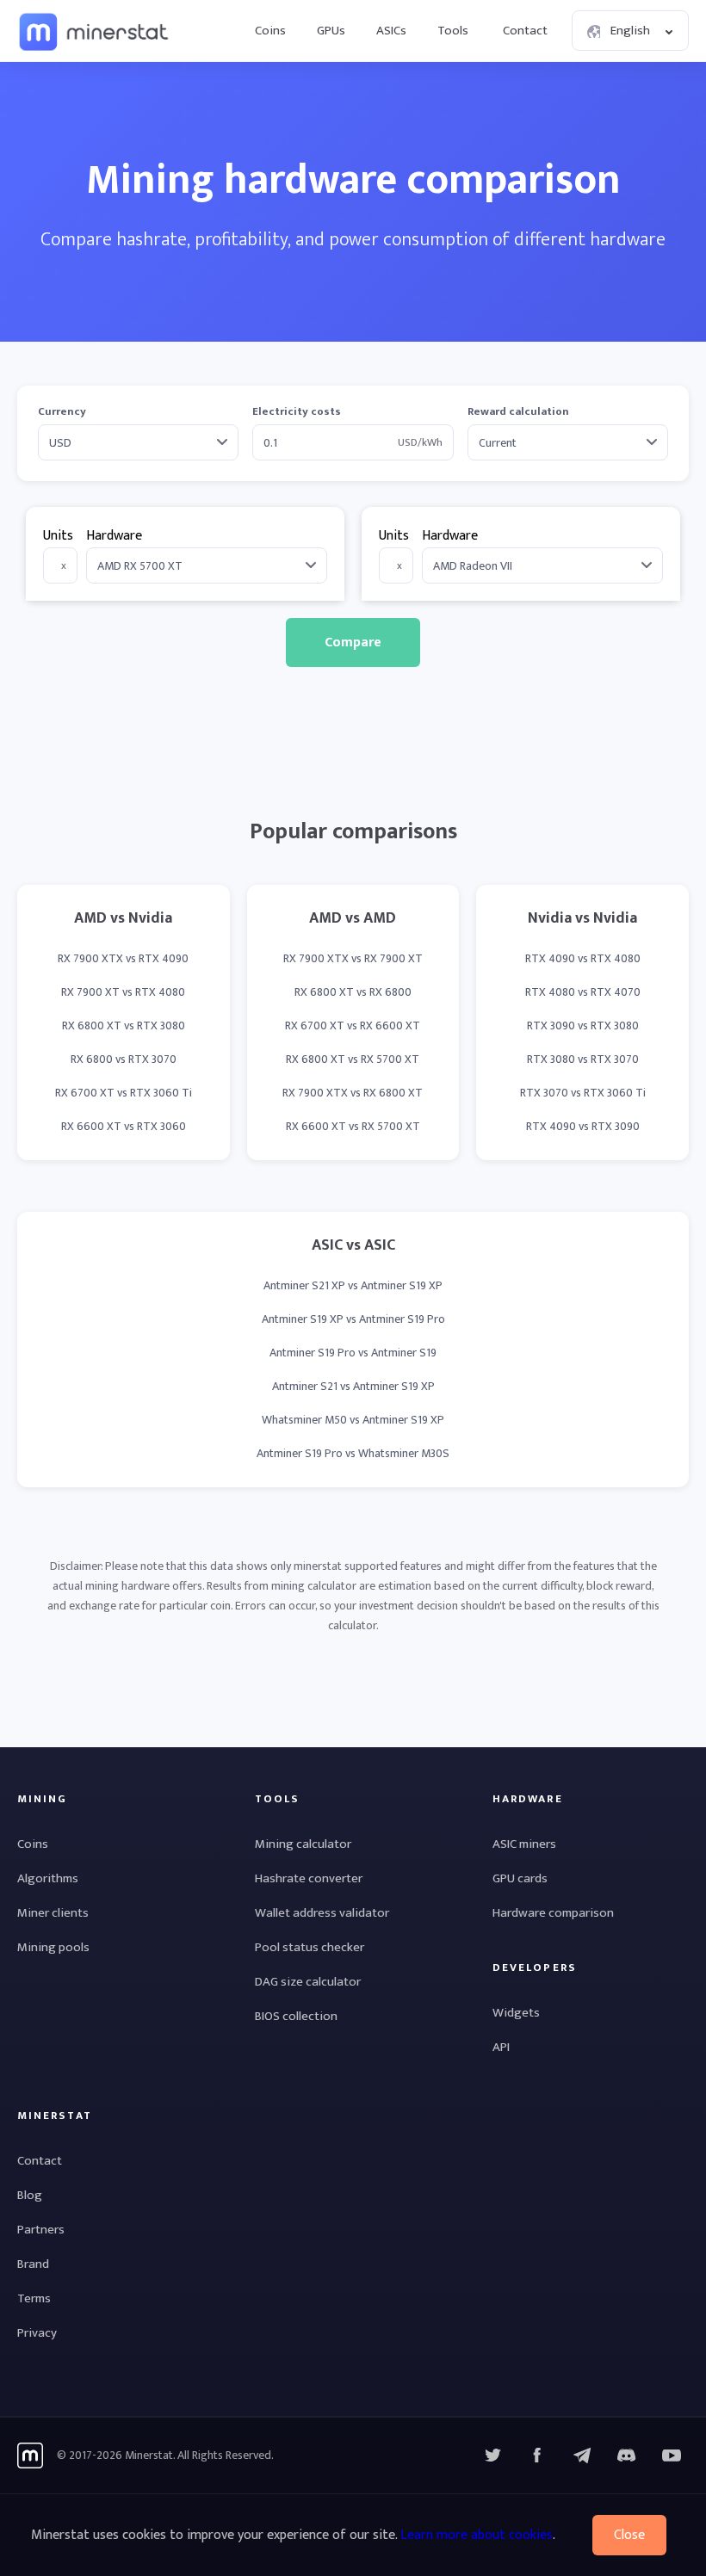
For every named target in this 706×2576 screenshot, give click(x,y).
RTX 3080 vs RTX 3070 (583, 1059)
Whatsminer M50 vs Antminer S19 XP (353, 1420)
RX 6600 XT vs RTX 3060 (124, 1126)
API (501, 2047)
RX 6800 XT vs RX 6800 (353, 992)
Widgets (516, 2013)
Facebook (537, 2456)
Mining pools (53, 1947)
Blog (30, 2195)
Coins (270, 31)
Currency (62, 412)
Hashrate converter (309, 1878)
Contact (525, 31)
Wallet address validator (322, 1913)
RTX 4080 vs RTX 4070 (583, 992)
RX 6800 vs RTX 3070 (124, 1059)
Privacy (37, 2333)
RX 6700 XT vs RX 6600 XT (353, 1025)
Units (58, 536)
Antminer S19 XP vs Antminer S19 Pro (353, 1319)
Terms (34, 2298)
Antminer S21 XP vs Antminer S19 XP (353, 1285)
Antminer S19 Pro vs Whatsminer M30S (353, 1453)
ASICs (391, 31)
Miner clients (53, 1913)
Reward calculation (518, 412)
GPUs (331, 31)
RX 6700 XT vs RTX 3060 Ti (124, 1093)
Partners (41, 2230)
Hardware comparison (553, 1913)
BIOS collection (296, 2016)
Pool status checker (310, 1947)
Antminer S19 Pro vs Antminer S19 (353, 1353)
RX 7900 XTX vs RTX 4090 (123, 958)
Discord (672, 2456)
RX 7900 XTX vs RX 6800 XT (353, 1093)
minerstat (95, 31)
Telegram (582, 2456)
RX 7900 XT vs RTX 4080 (123, 992)
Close (629, 2535)
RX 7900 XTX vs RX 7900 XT (353, 958)
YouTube (627, 2456)
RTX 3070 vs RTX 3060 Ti (583, 1093)
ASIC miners (524, 1844)
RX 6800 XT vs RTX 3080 (124, 1025)
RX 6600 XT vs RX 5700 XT (353, 1126)
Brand (33, 2264)
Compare (353, 642)
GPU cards (520, 1878)
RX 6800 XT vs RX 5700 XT (353, 1059)
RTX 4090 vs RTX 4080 (583, 958)
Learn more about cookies (477, 2535)
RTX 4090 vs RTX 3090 (583, 1126)
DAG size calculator (308, 1982)
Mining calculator (303, 1844)
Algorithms (48, 1878)
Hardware (114, 536)
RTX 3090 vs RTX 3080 (583, 1025)
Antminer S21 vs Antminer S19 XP (353, 1386)
